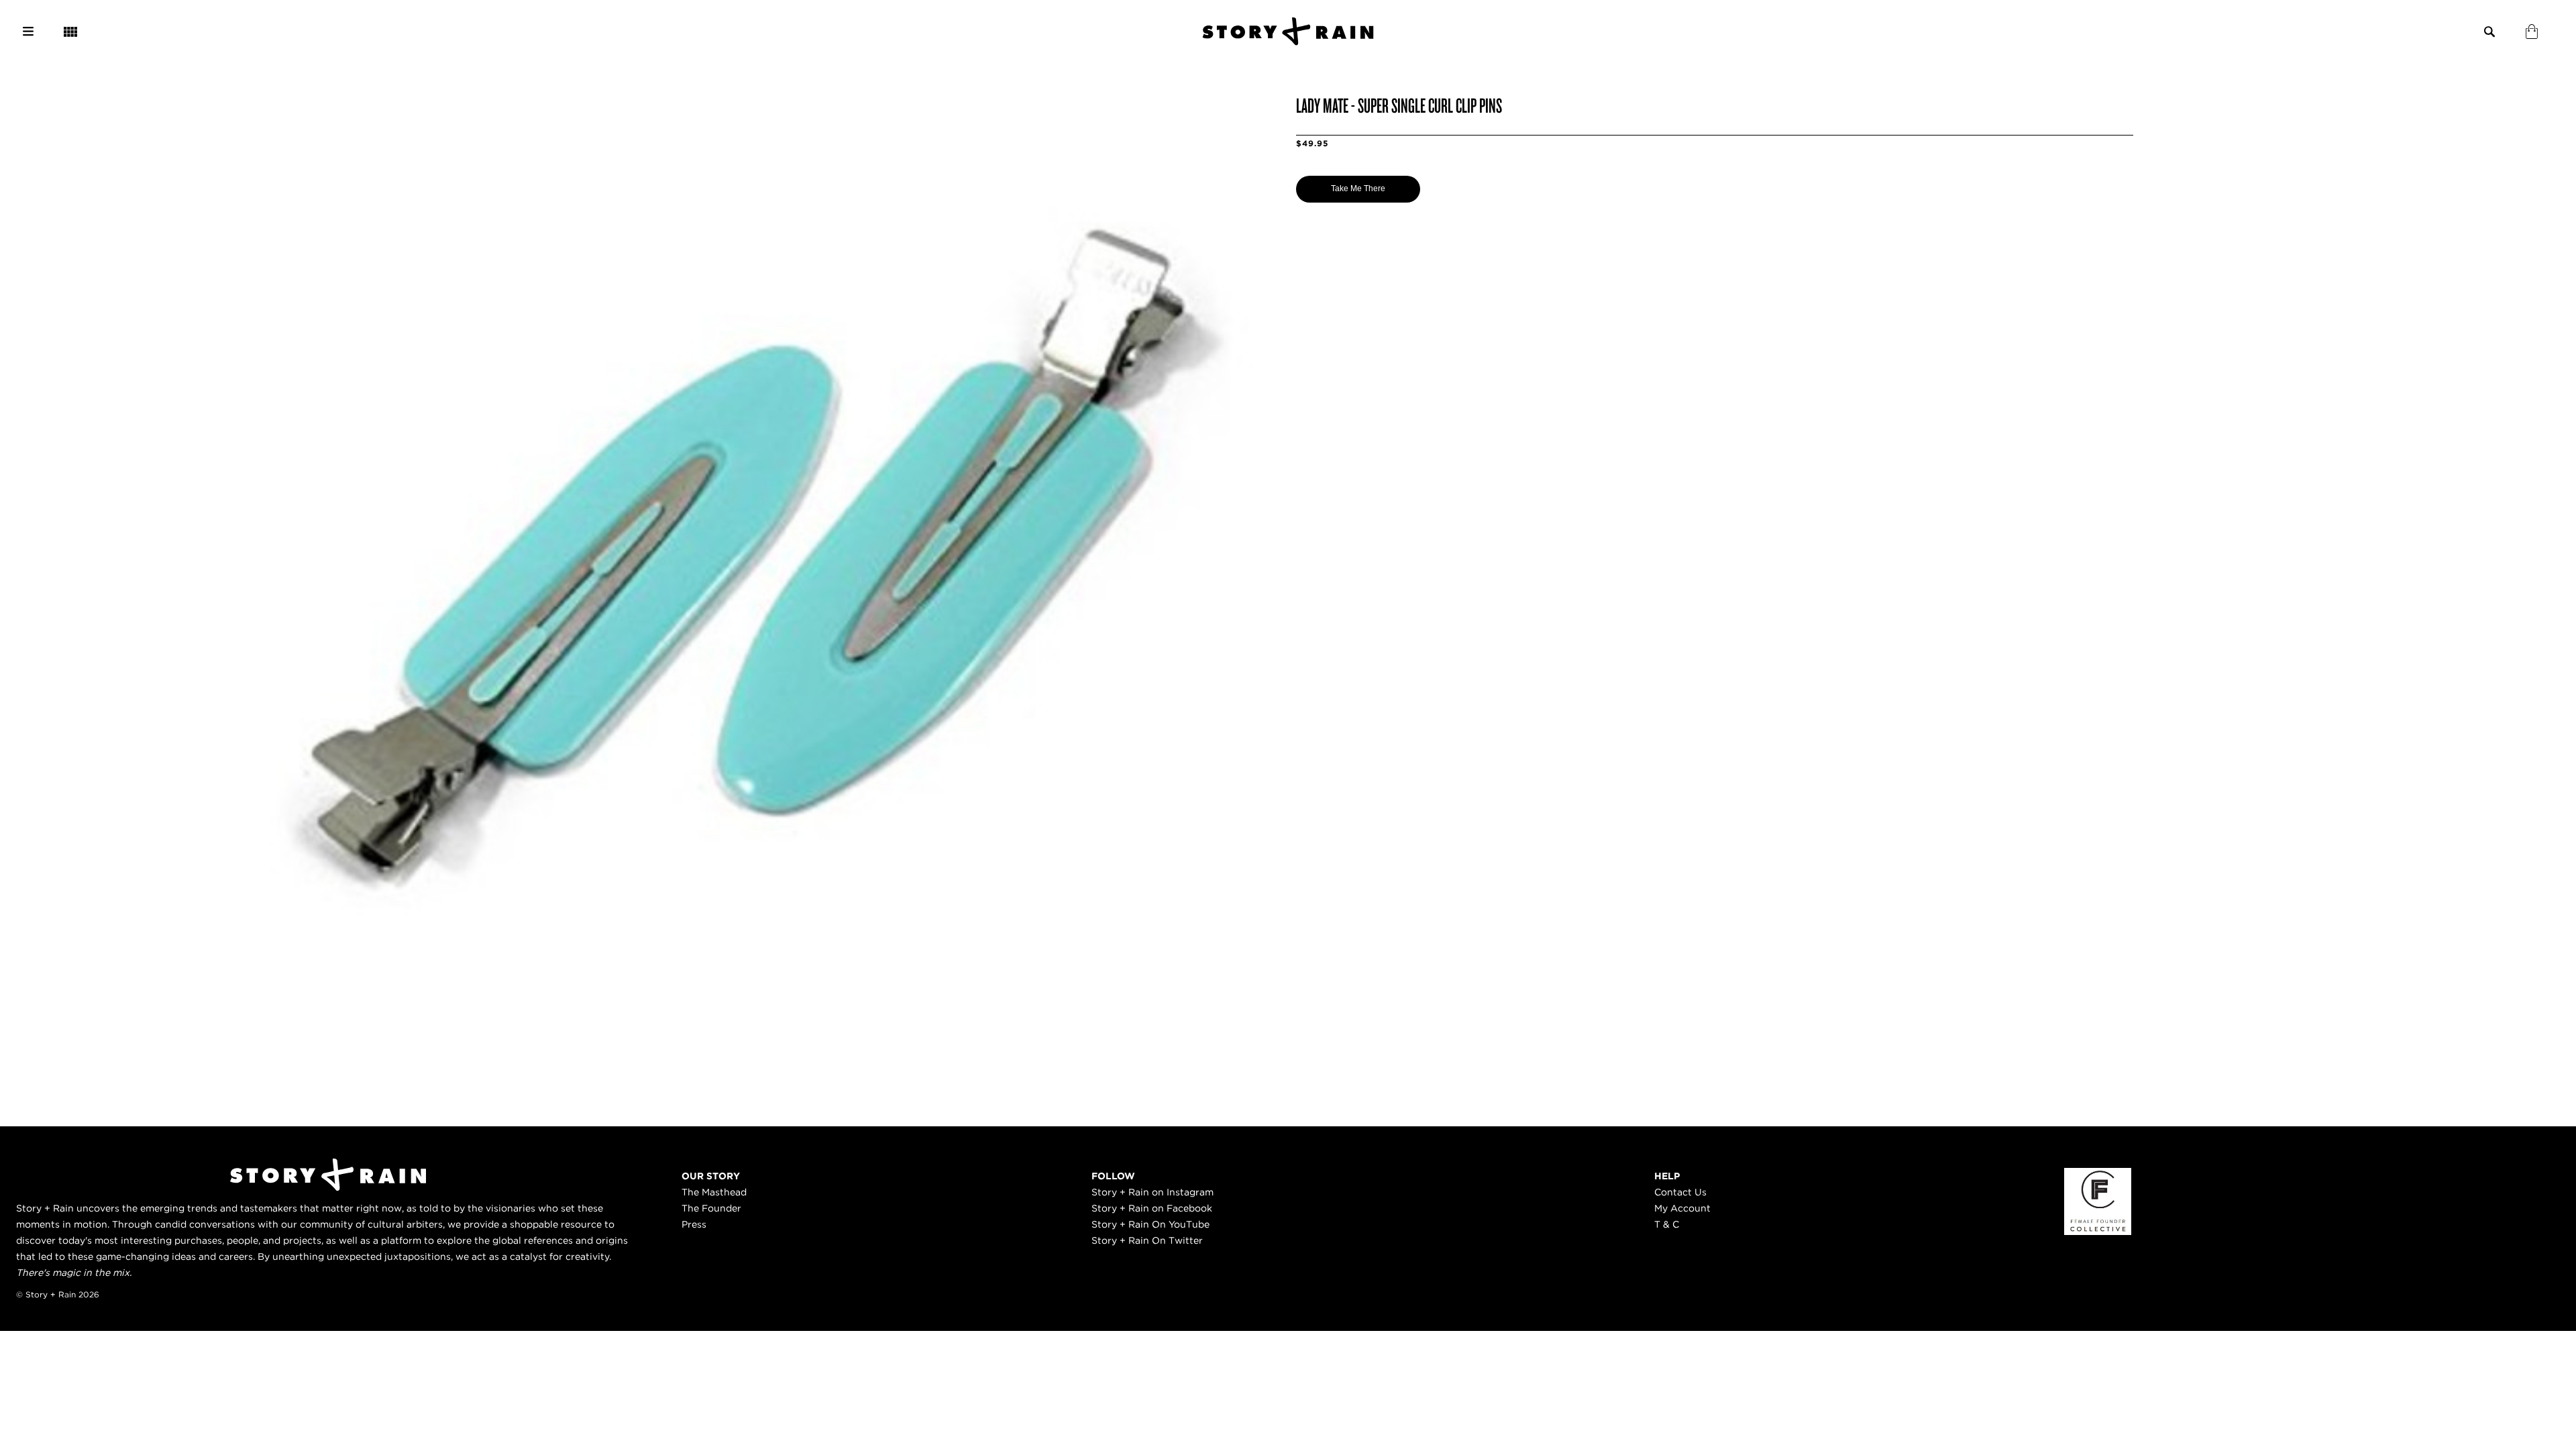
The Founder (711, 1208)
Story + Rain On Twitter (1147, 1240)
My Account (1682, 1208)
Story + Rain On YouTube (1150, 1224)
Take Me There (1358, 189)
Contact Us (1680, 1192)
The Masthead (714, 1192)
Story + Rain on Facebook (1152, 1208)
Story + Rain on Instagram (1152, 1192)
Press (694, 1224)
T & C (1667, 1224)
